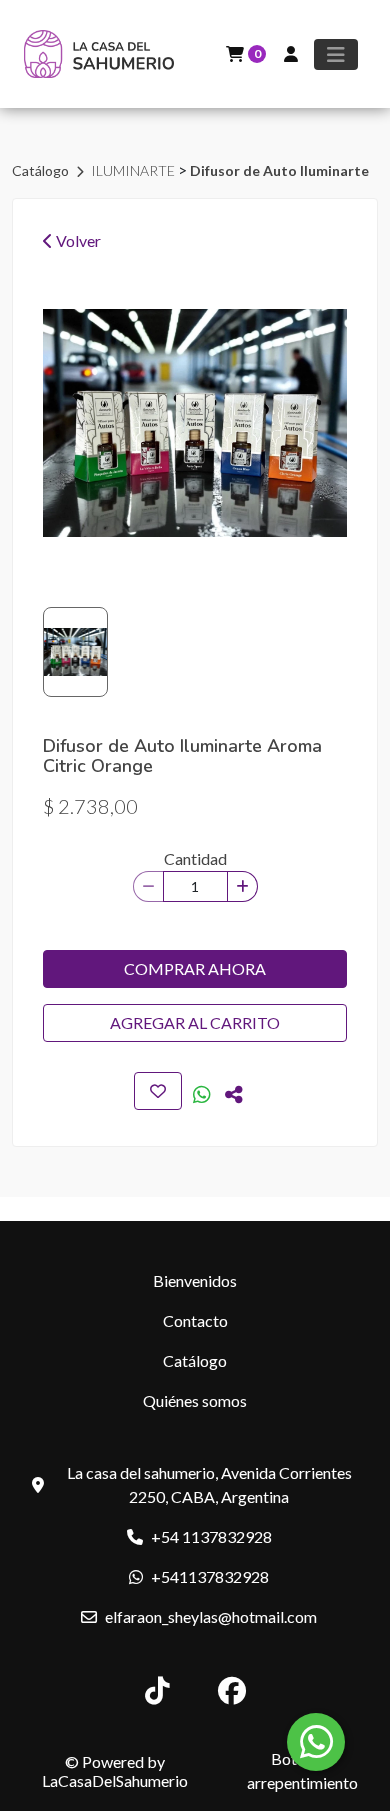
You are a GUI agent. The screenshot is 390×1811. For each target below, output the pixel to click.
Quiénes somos (195, 1400)
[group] (195, 423)
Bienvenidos (195, 1280)
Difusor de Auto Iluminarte (279, 170)
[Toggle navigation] (336, 54)
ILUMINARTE (134, 170)
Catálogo (42, 170)
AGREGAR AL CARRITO (195, 1022)
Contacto (195, 1320)
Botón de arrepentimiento (302, 1770)
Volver (77, 240)
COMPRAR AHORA (195, 968)
